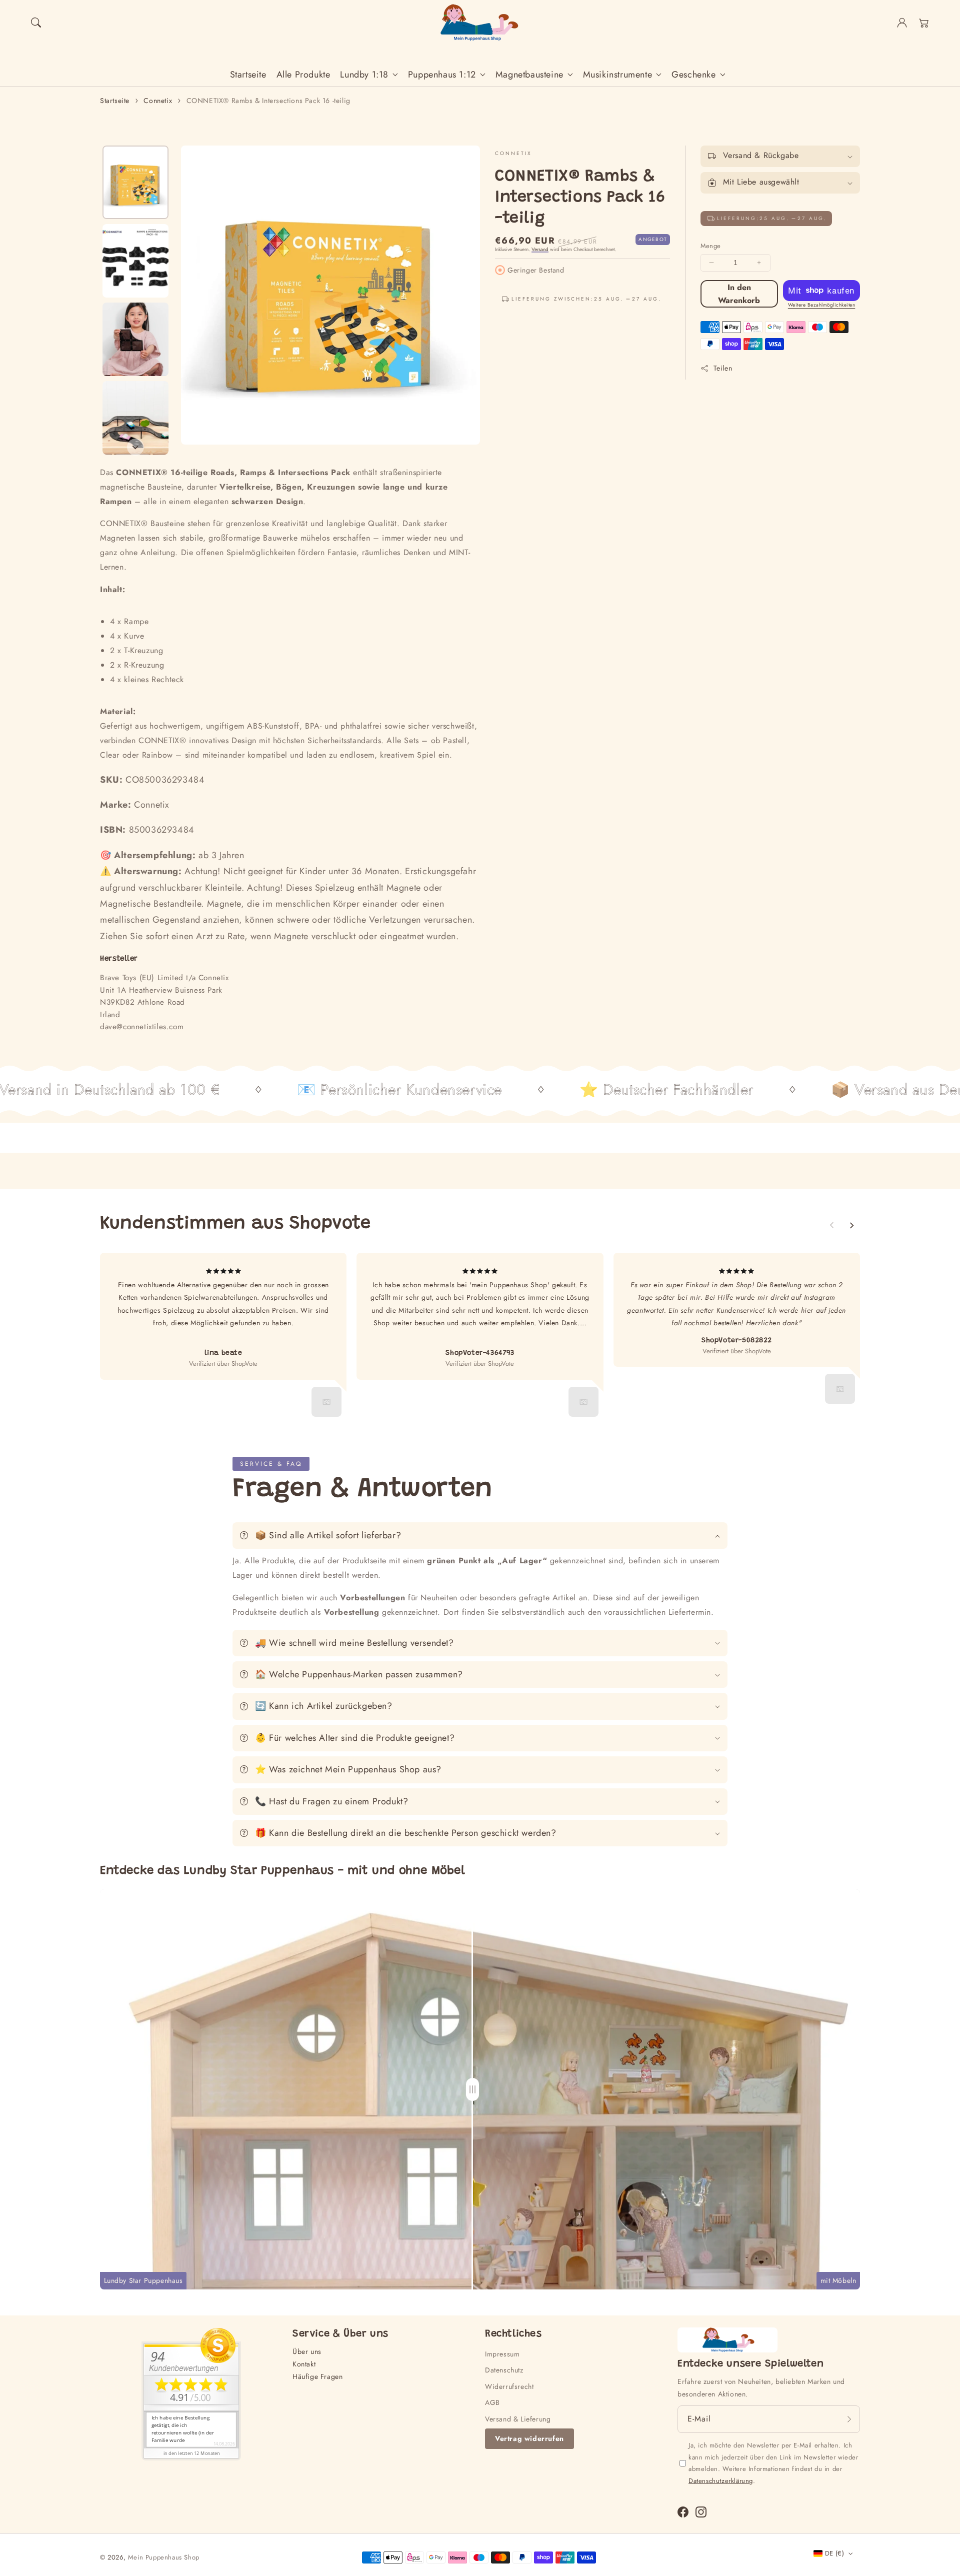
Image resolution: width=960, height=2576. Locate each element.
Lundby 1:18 (364, 75)
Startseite (115, 101)
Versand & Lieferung (518, 2419)
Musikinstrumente (618, 75)
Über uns (307, 2351)
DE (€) (834, 2553)
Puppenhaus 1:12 (442, 75)
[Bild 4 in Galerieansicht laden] (135, 418)
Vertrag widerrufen (529, 2438)
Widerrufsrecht (509, 2386)
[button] (36, 23)
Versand (540, 249)
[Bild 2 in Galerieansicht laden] (135, 261)
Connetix (158, 101)
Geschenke (693, 75)
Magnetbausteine (529, 75)
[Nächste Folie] (135, 447)
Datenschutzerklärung (721, 2481)
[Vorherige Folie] (832, 1225)
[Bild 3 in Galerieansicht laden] (135, 339)
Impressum (502, 2354)
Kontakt (304, 2364)
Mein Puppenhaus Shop (164, 2557)
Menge (711, 246)
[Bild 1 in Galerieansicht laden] (135, 182)
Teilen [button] (723, 368)
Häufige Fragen (317, 2376)
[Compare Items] (480, 2089)
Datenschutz (504, 2370)
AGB (492, 2402)
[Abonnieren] (849, 2419)
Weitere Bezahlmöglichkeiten (822, 305)
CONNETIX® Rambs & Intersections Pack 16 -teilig (268, 101)
